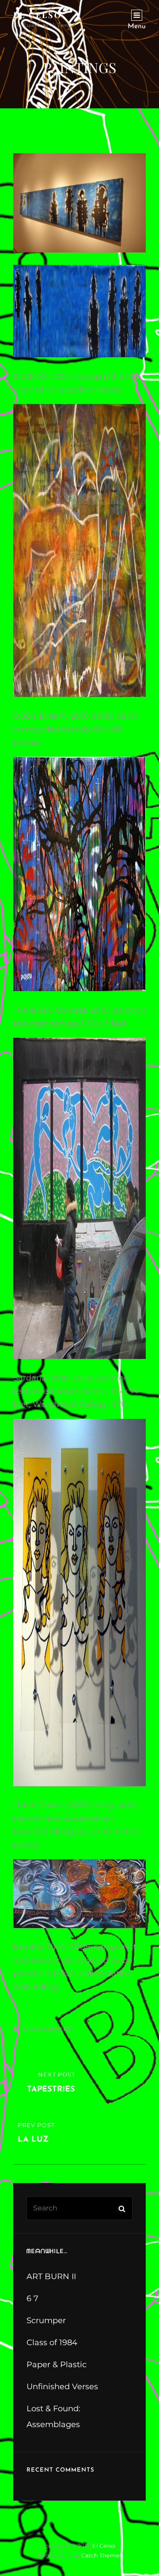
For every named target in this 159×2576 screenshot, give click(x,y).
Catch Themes (102, 2555)
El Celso (38, 15)
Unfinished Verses (62, 2387)
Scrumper (46, 2321)
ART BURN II (51, 2276)
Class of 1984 (52, 2343)
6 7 (32, 2298)
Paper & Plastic (57, 2365)
